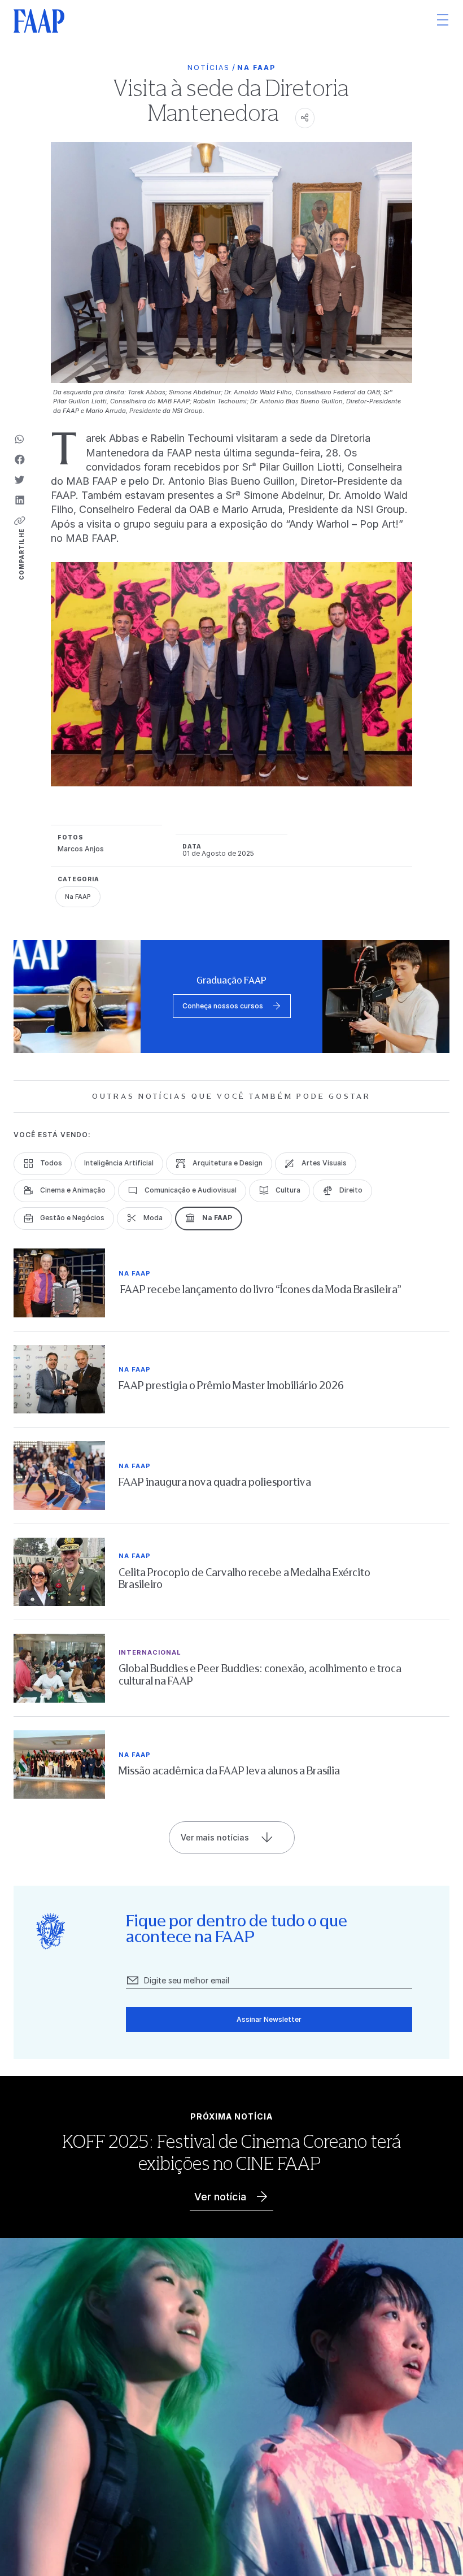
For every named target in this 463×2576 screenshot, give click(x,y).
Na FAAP (256, 68)
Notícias (209, 68)
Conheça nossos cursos (223, 1006)
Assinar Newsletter (269, 2019)
